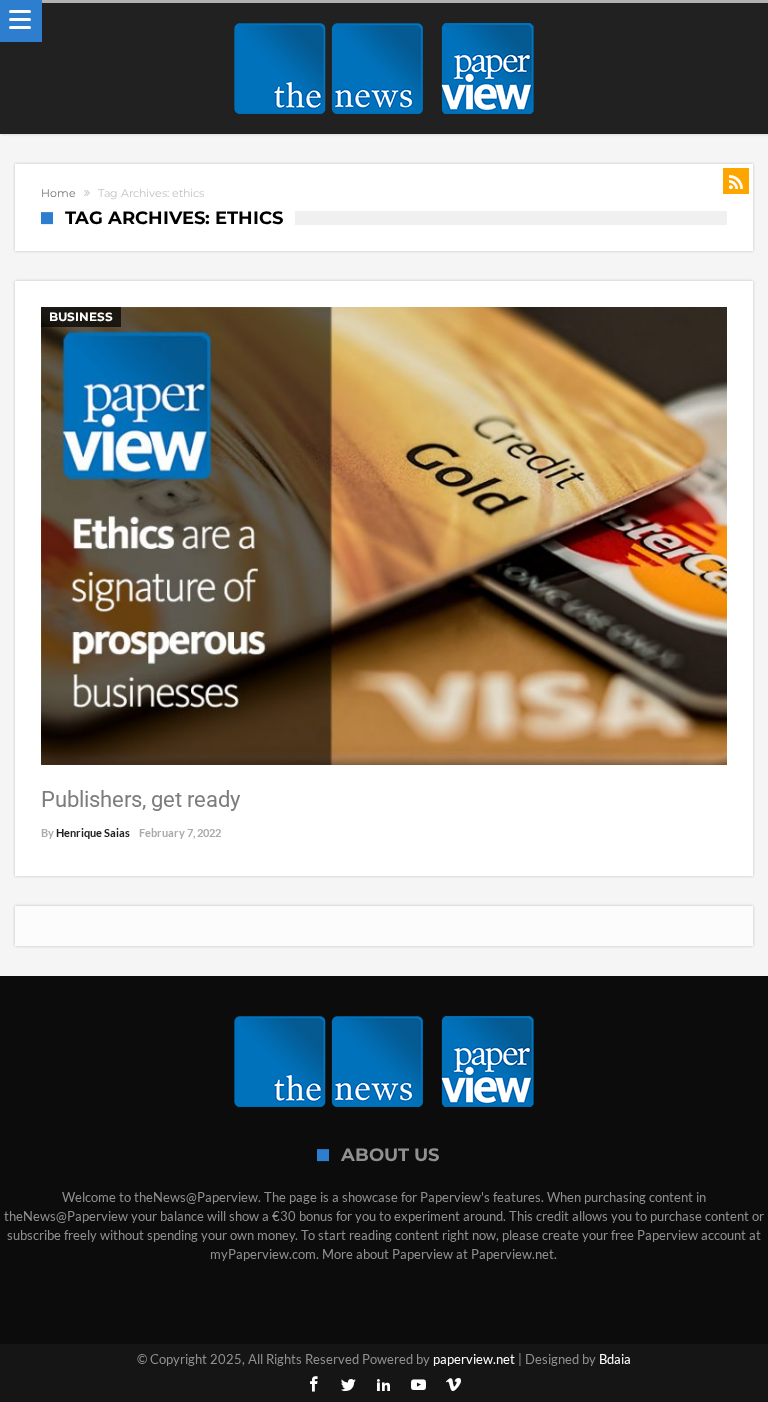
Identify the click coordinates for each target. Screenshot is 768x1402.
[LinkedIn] (384, 1385)
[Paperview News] (384, 22)
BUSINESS (81, 316)
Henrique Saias (93, 832)
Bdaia (615, 1359)
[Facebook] (314, 1385)
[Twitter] (349, 1385)
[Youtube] (419, 1385)
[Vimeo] (454, 1385)
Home (58, 193)
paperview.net (474, 1359)
